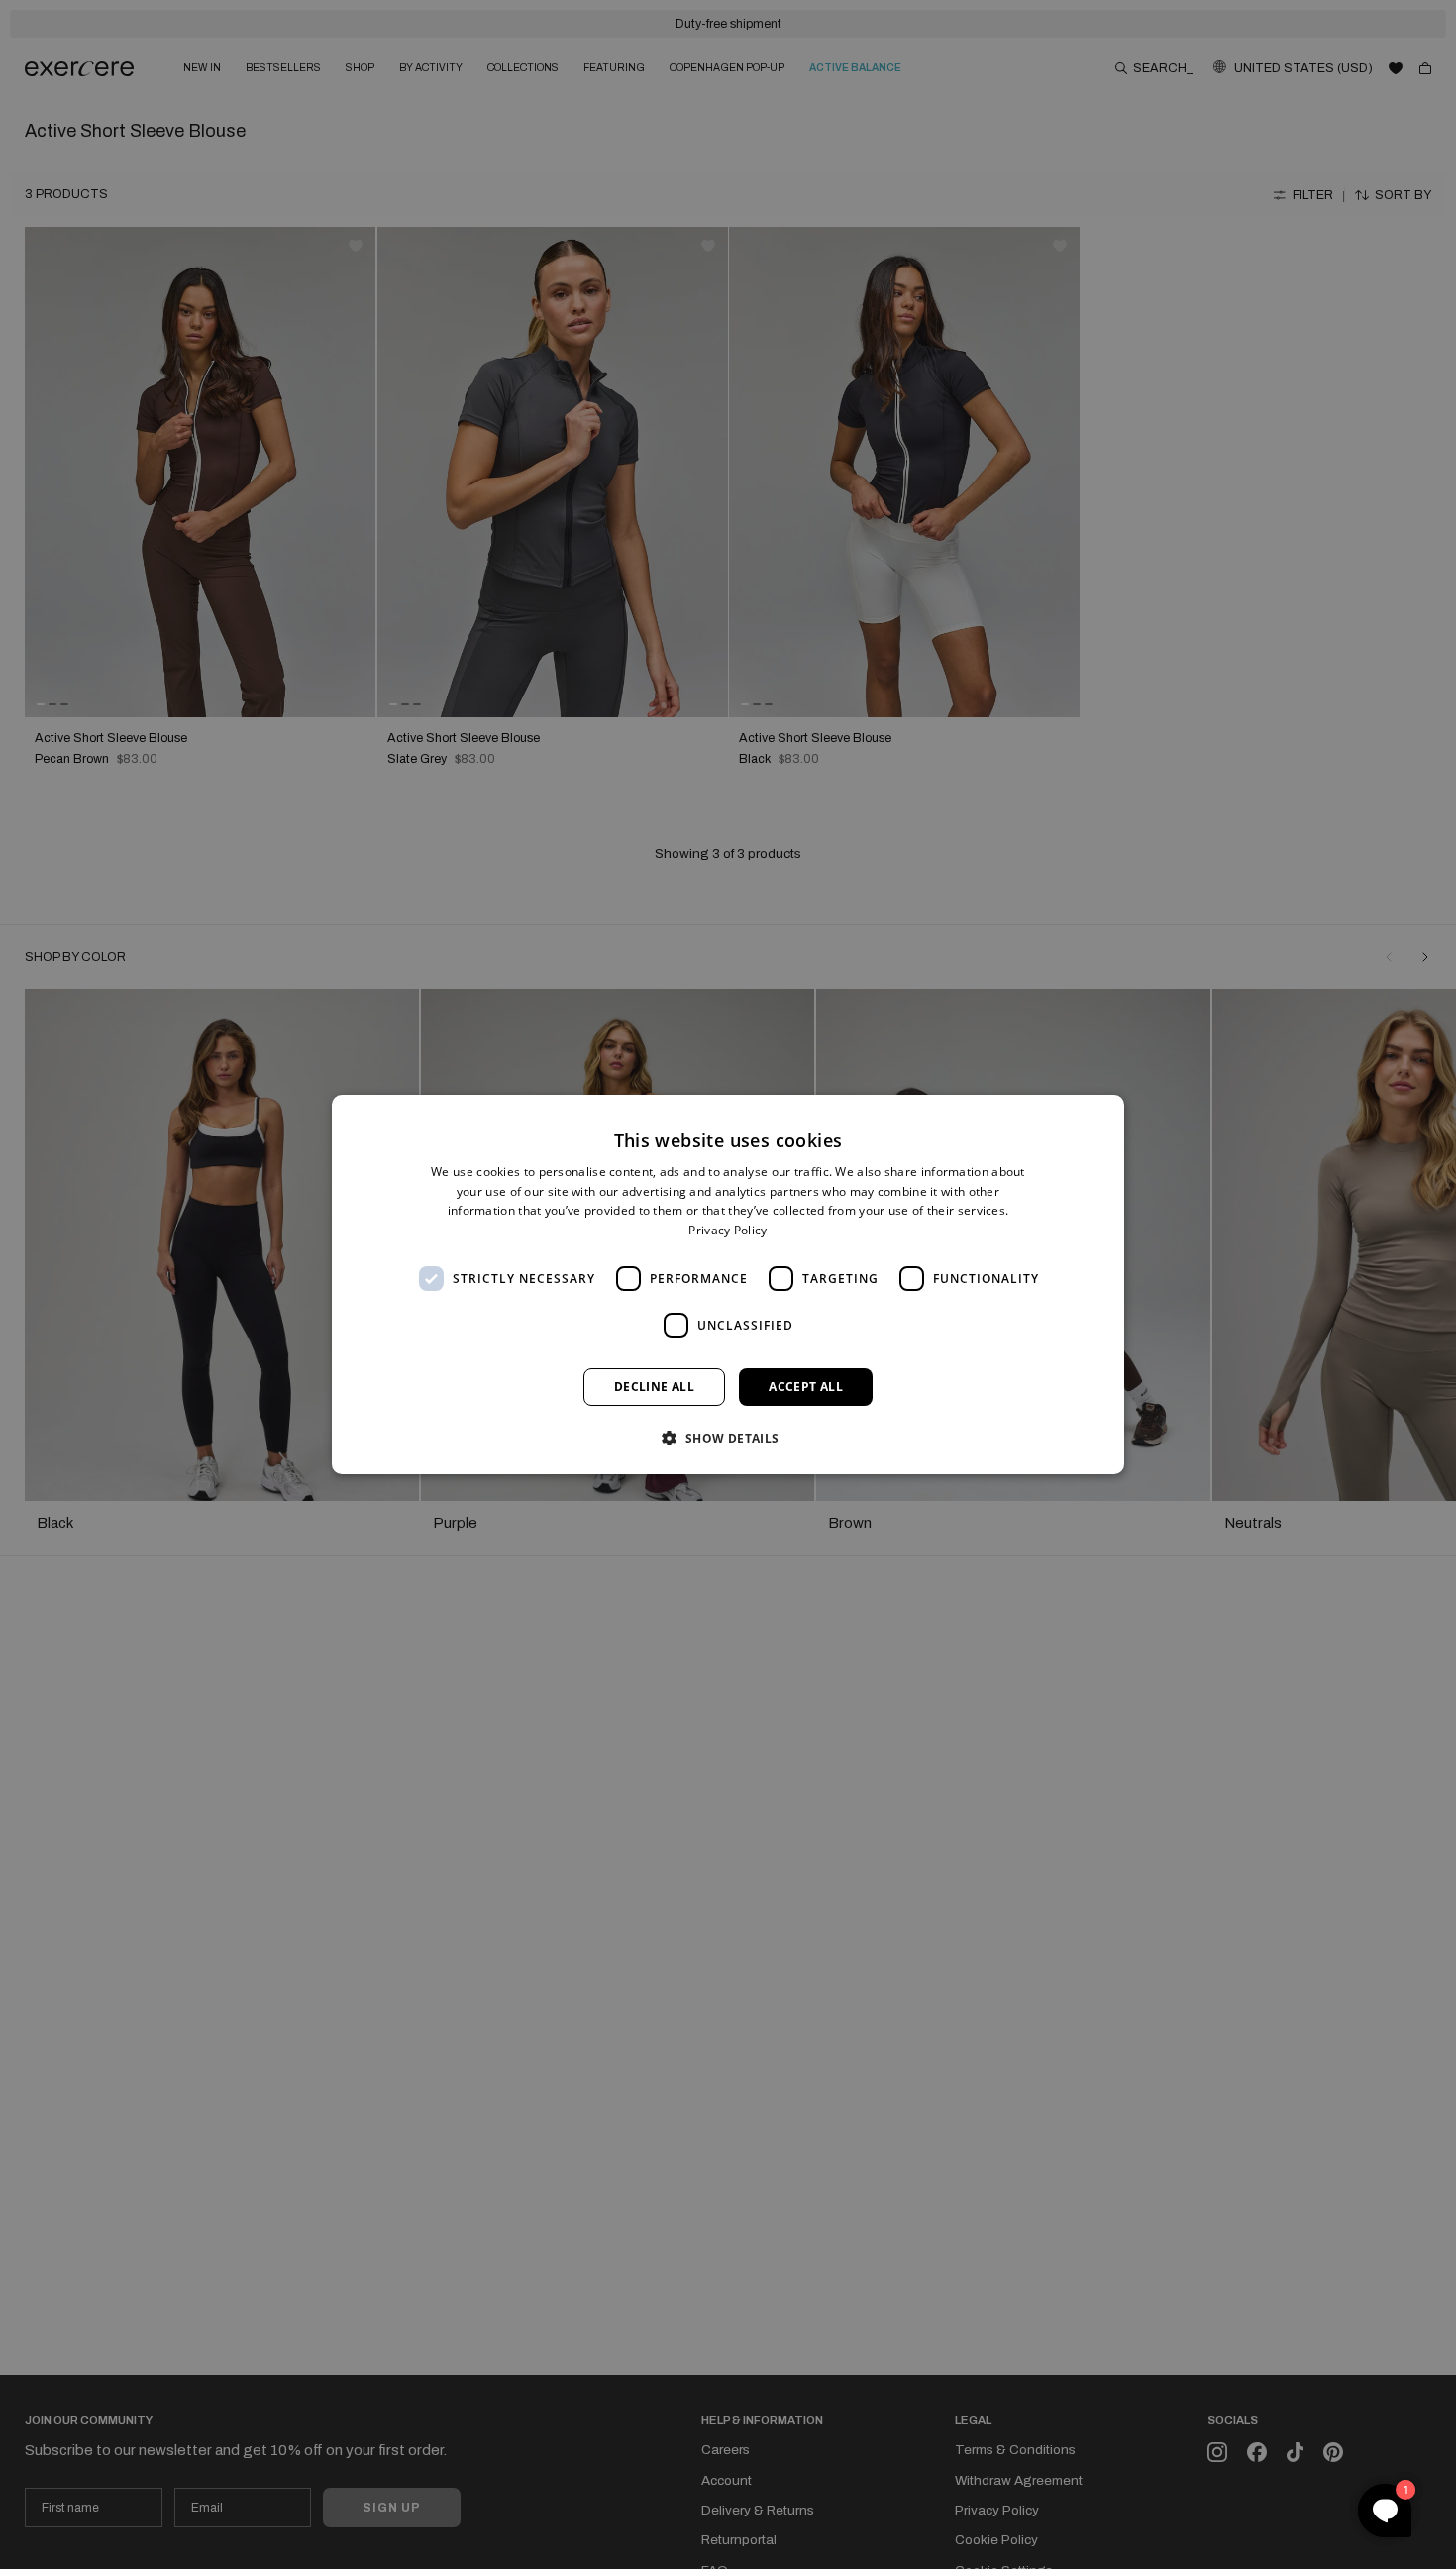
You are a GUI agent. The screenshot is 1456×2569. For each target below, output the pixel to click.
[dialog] (728, 1285)
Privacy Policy (728, 1230)
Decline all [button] (654, 1387)
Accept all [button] (806, 1387)
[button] (728, 1438)
